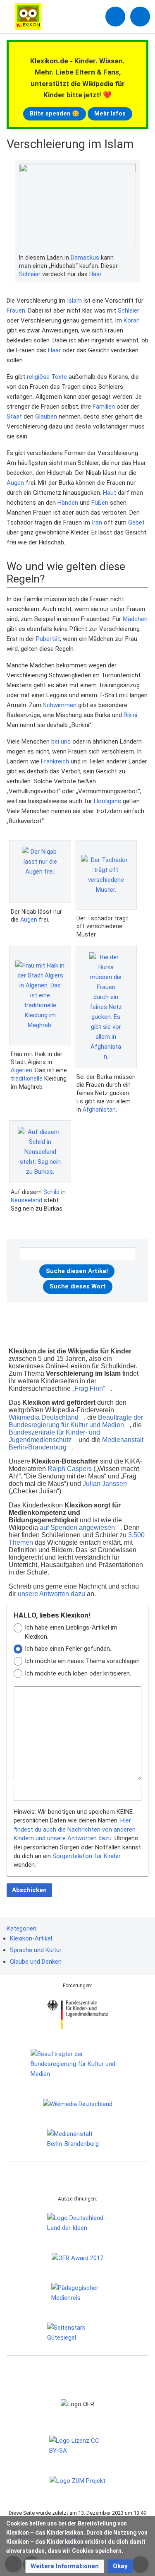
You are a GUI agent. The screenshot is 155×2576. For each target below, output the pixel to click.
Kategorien (21, 1928)
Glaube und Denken (36, 1962)
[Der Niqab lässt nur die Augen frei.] (40, 872)
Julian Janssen (105, 1484)
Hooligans (107, 801)
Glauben (46, 416)
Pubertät (48, 639)
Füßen (100, 503)
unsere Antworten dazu (51, 1594)
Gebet (136, 522)
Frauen (16, 311)
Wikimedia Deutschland (44, 1417)
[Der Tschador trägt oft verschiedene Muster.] (106, 875)
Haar (95, 274)
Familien (104, 407)
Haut (110, 493)
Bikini (130, 715)
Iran (97, 522)
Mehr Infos (110, 113)
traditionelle (27, 1079)
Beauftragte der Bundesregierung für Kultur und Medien (76, 1421)
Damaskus (85, 258)
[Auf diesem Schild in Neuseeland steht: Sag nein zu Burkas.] (40, 1152)
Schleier (30, 274)
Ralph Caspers (70, 1469)
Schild (51, 1192)
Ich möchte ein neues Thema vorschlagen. (83, 1661)
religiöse (38, 377)
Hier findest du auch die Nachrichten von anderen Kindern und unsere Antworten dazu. (75, 1829)
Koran (132, 320)
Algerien (21, 1070)
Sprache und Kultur (36, 1950)
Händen (68, 503)
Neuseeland (26, 1200)
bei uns (61, 742)
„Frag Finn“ (89, 1388)
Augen (15, 483)
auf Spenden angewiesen (77, 1528)
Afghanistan (99, 1110)
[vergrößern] (132, 258)
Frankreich (55, 761)
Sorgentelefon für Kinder (87, 1856)
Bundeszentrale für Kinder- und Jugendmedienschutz (54, 1436)
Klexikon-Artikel (31, 1938)
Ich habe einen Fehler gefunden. (68, 1649)
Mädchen (135, 619)
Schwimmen (60, 705)
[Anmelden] (115, 17)
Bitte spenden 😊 (55, 113)
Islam (74, 301)
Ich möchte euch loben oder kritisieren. (78, 1673)
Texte (59, 377)
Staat (14, 416)
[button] (65, 2566)
